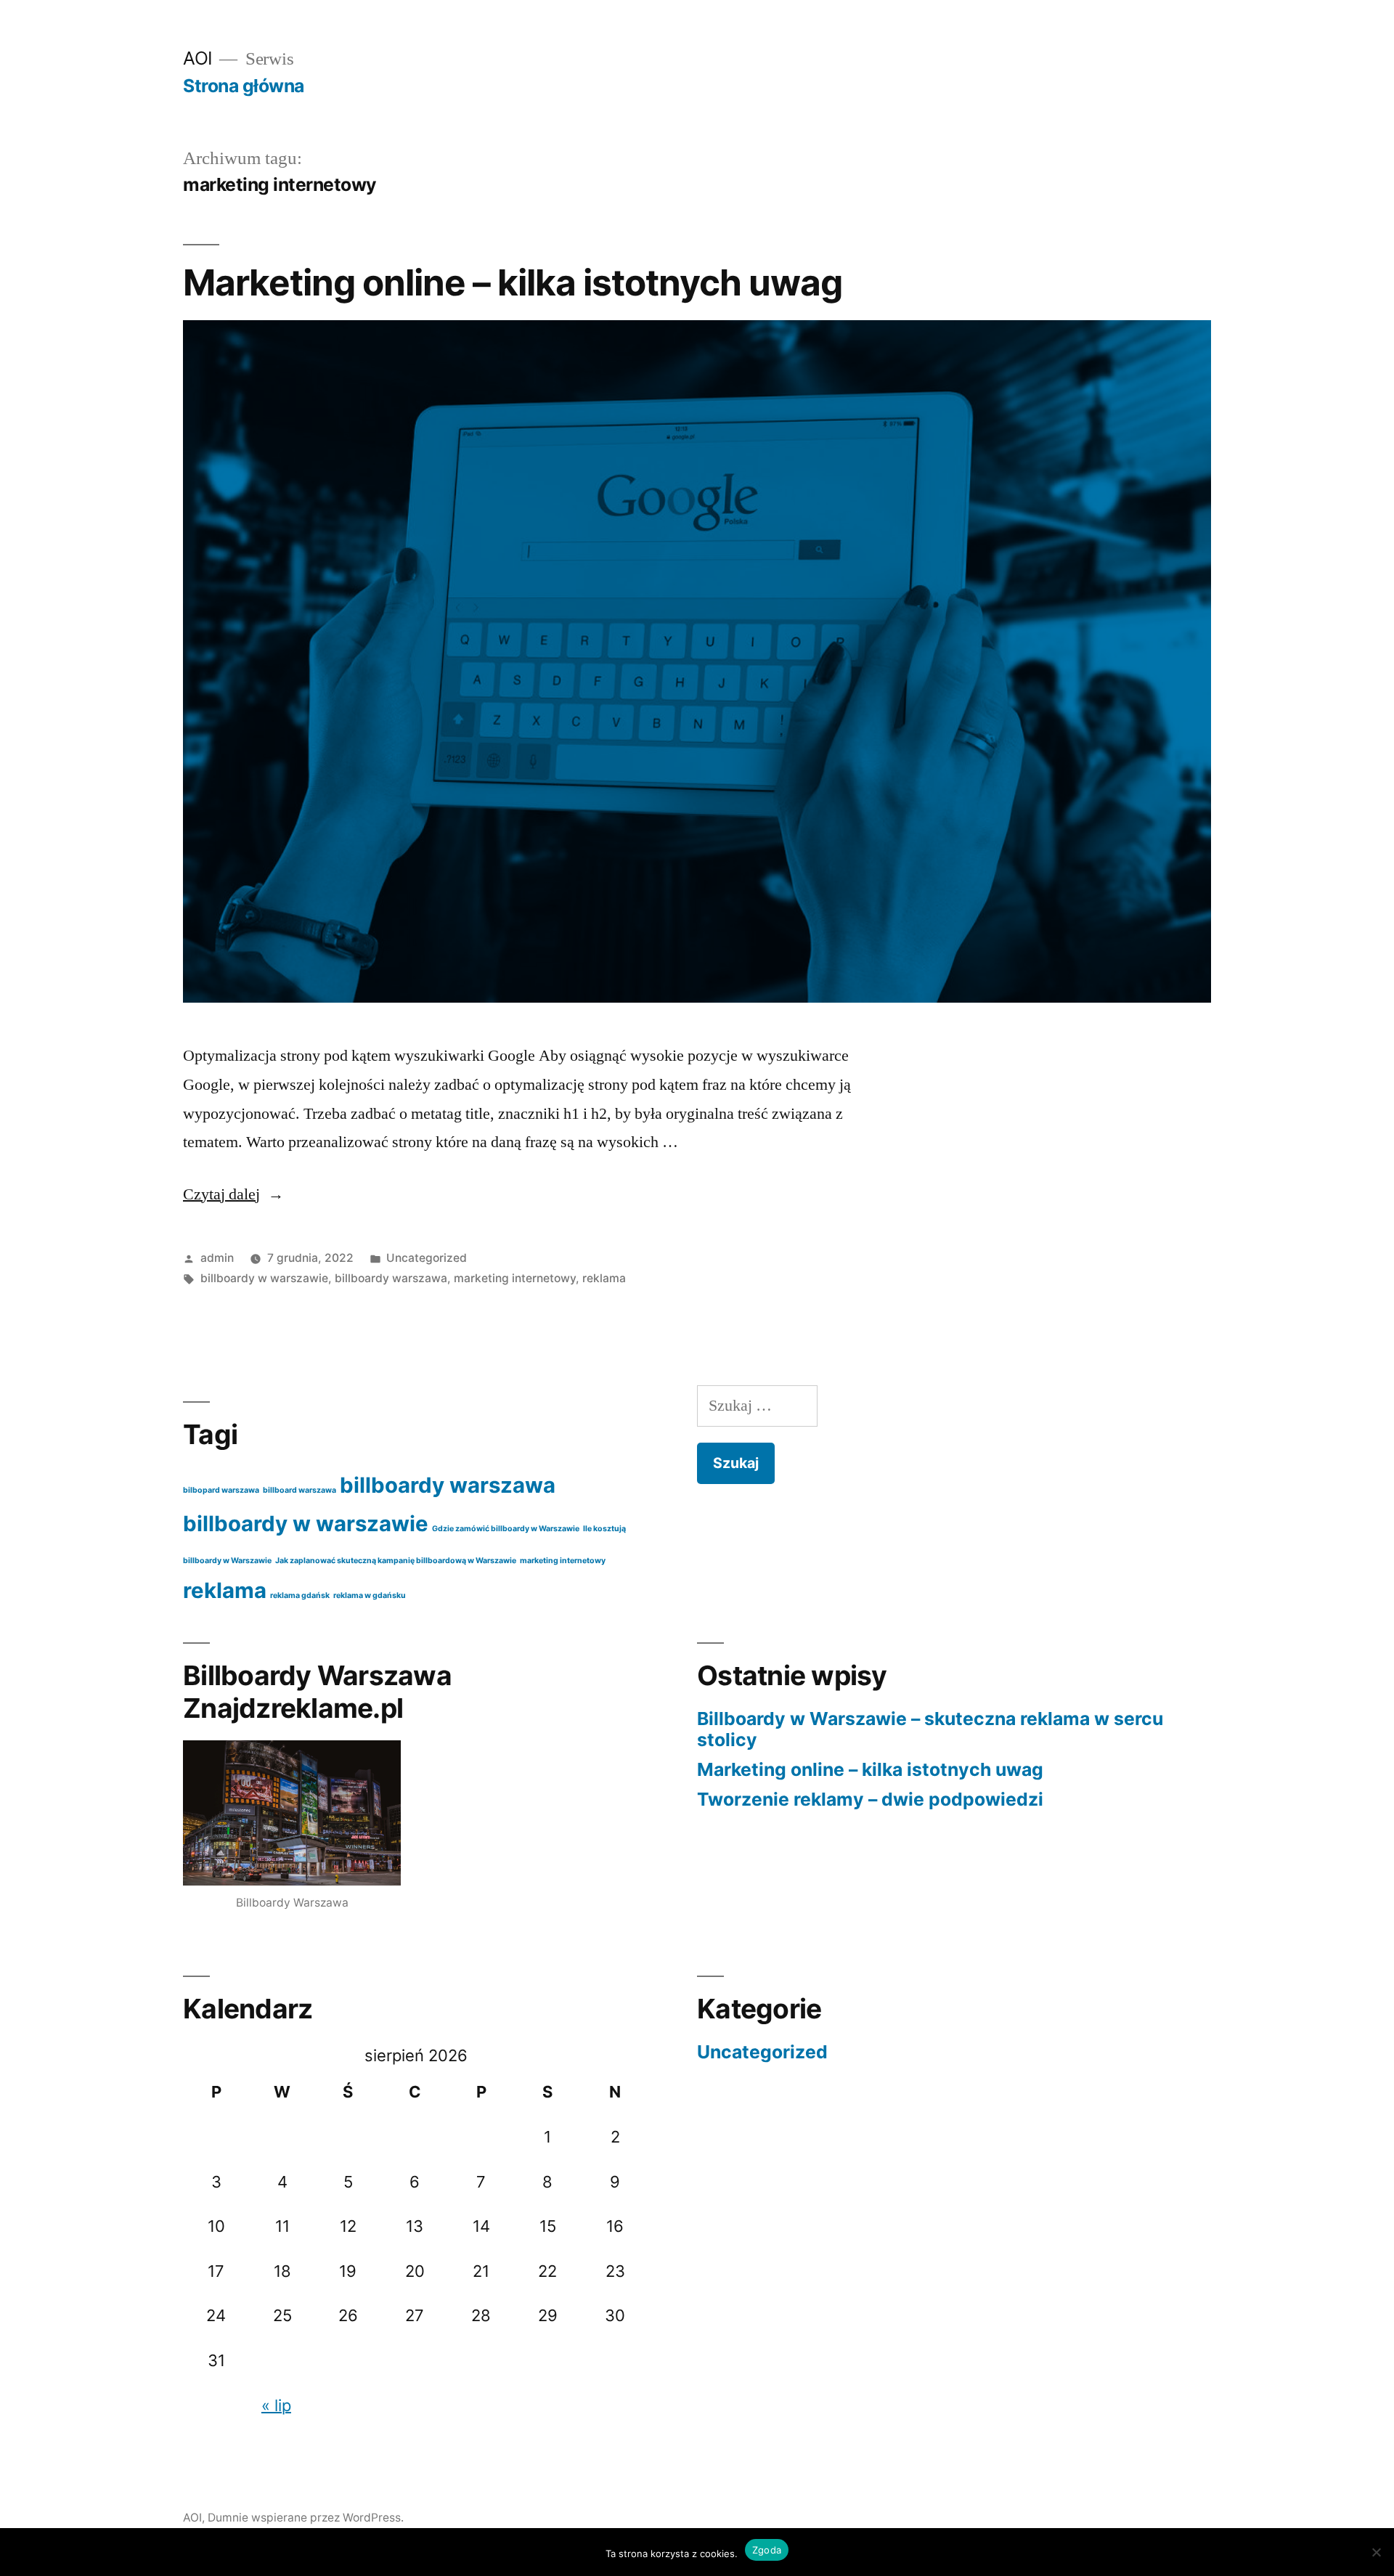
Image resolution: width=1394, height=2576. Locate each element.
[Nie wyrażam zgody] (1376, 2552)
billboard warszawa (299, 1490)
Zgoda (767, 2550)
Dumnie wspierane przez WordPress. (306, 2518)
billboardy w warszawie (264, 1278)
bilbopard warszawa (221, 1490)
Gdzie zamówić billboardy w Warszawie (506, 1529)
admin (217, 1258)
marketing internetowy (515, 1278)
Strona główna (244, 86)
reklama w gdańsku (370, 1595)
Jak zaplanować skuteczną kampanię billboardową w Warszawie (396, 1561)
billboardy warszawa (391, 1278)
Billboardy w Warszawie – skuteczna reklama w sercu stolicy (930, 1729)
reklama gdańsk (300, 1595)
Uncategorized (427, 1258)
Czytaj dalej (233, 1194)
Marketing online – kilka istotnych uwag (513, 282)
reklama (604, 1278)
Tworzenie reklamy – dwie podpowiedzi (870, 1799)
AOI (198, 58)
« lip (276, 2405)
